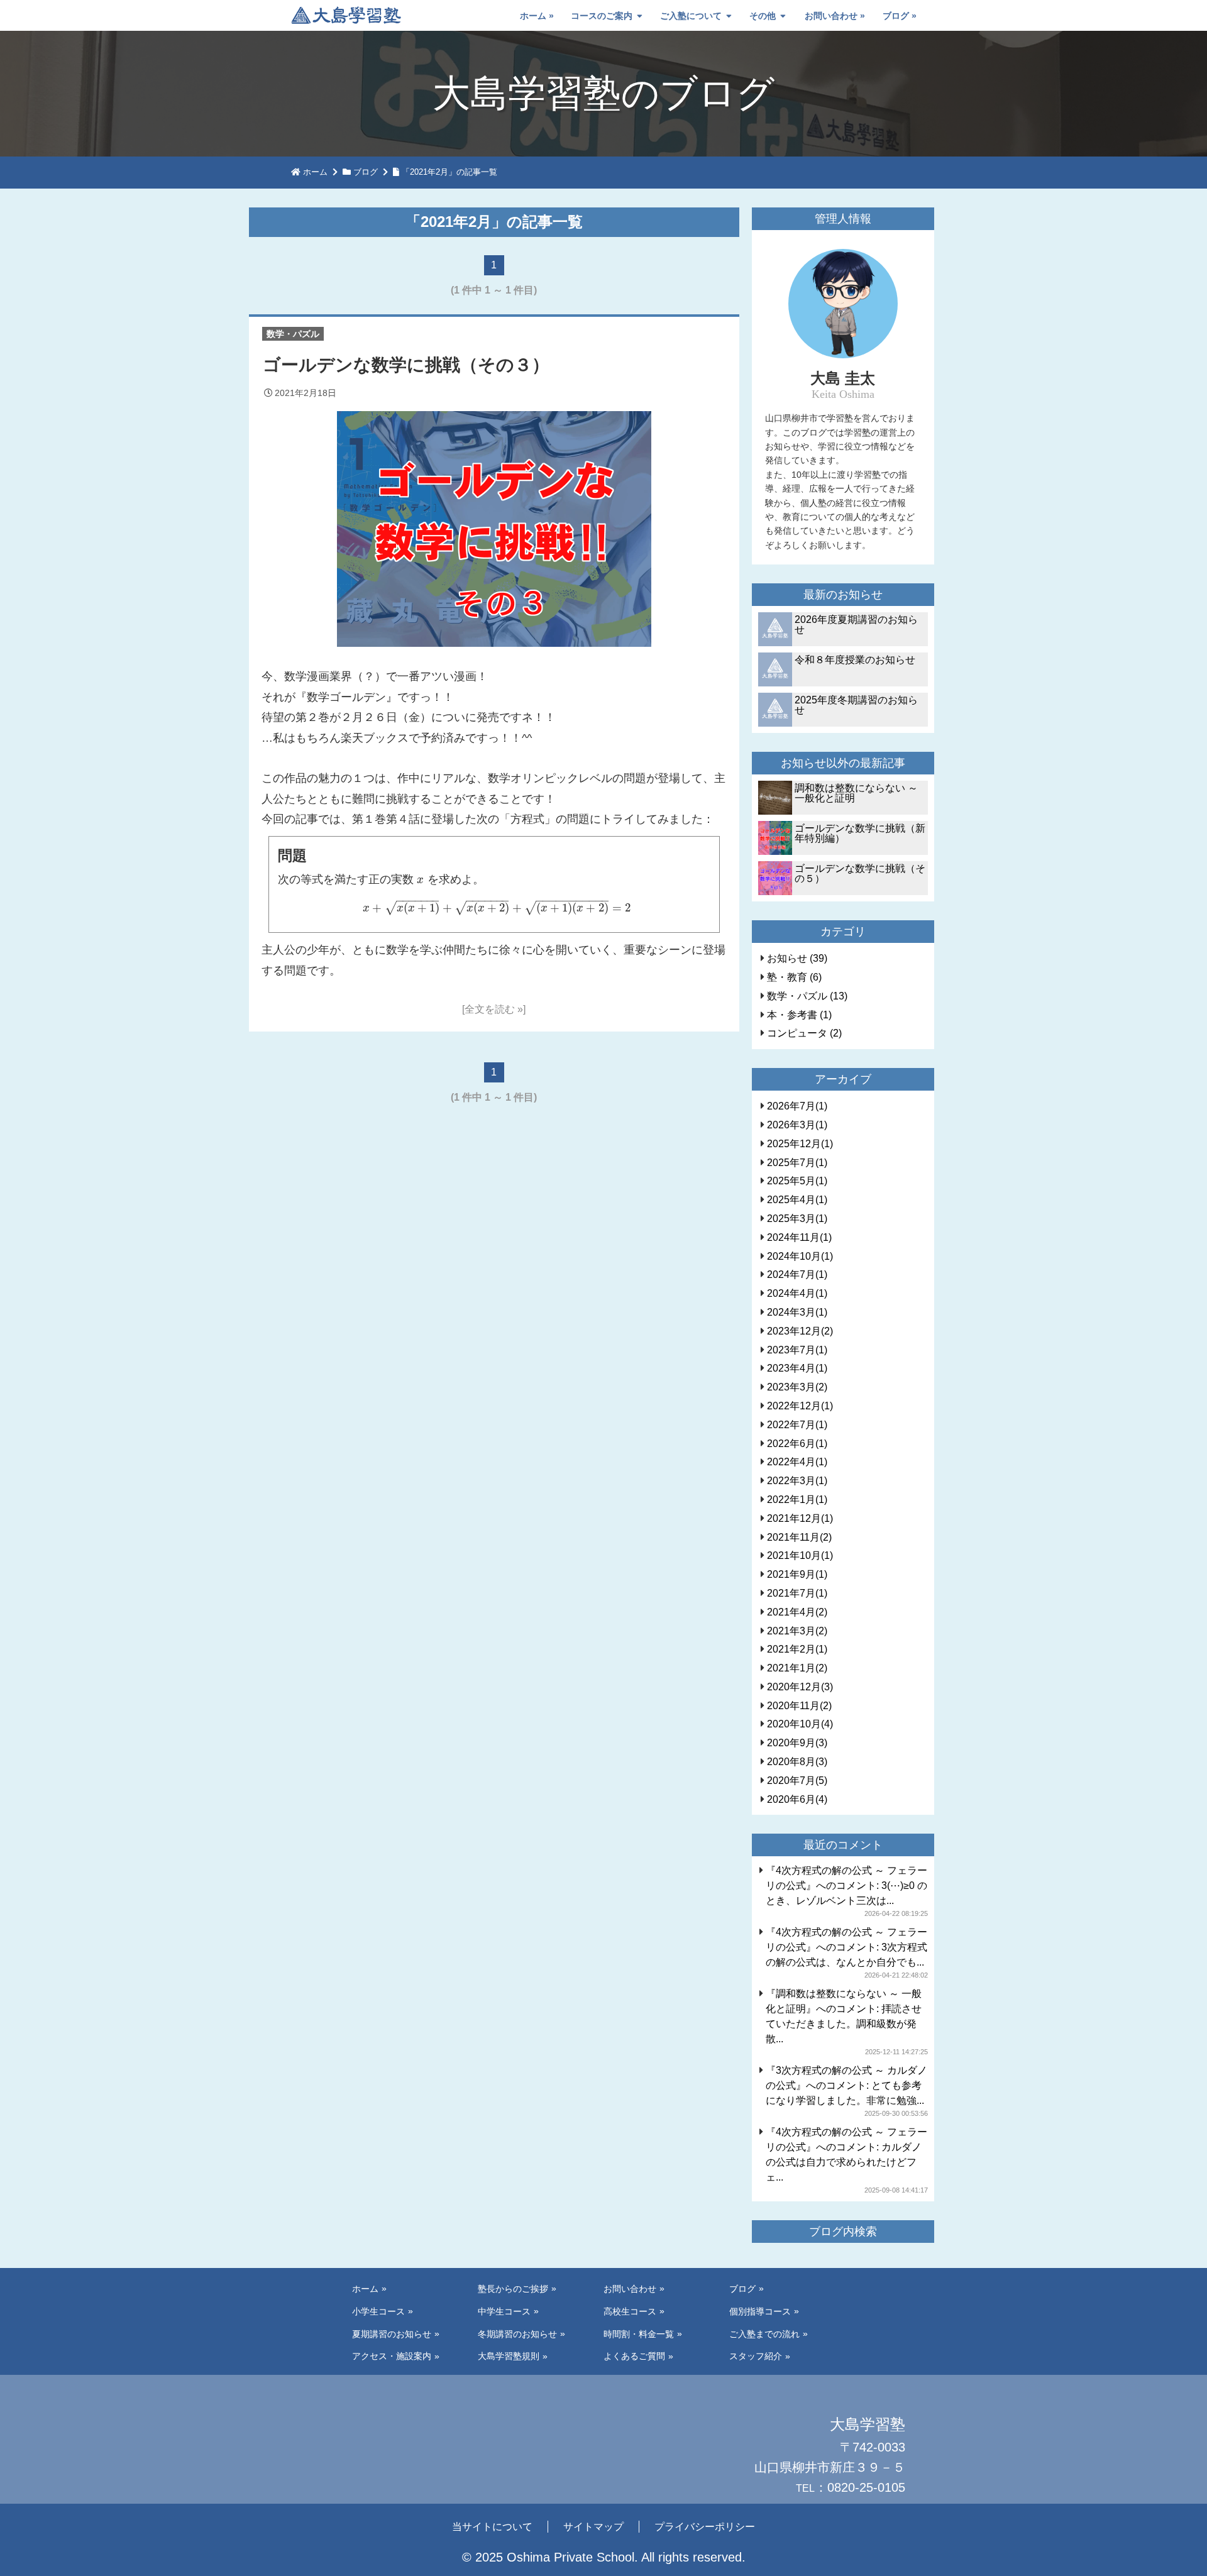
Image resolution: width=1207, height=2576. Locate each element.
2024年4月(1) (797, 1293)
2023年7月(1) (797, 1350)
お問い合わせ (831, 16)
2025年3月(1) (797, 1219)
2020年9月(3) (797, 1743)
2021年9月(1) (797, 1574)
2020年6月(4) (797, 1799)
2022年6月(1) (797, 1444)
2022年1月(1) (797, 1500)
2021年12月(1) (800, 1518)
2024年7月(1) (797, 1274)
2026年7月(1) (797, 1106)
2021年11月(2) (799, 1537)
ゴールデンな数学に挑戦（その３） (406, 365)
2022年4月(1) (797, 1462)
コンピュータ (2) (804, 1033)
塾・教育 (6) (794, 977)
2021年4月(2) (797, 1612)
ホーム (533, 16)
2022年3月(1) (797, 1481)
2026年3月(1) (797, 1125)
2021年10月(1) (800, 1555)
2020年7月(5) (797, 1781)
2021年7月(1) (797, 1593)
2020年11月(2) (799, 1706)
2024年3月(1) (797, 1312)
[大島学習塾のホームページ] (346, 16)
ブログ (896, 16)
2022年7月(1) (797, 1425)
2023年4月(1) (797, 1368)
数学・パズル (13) (807, 996)
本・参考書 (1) (799, 1015)
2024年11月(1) (799, 1237)
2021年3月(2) (797, 1631)
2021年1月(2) (797, 1668)
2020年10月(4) (800, 1724)
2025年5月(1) (797, 1181)
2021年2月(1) (797, 1649)
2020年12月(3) (800, 1687)
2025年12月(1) (800, 1144)
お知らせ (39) (797, 958)
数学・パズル (293, 334)
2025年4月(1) (797, 1200)
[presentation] (420, 879)
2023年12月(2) (800, 1331)
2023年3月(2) (797, 1387)
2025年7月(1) (797, 1163)
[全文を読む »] (494, 1009)
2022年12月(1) (800, 1406)
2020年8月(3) (797, 1762)
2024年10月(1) (800, 1256)
